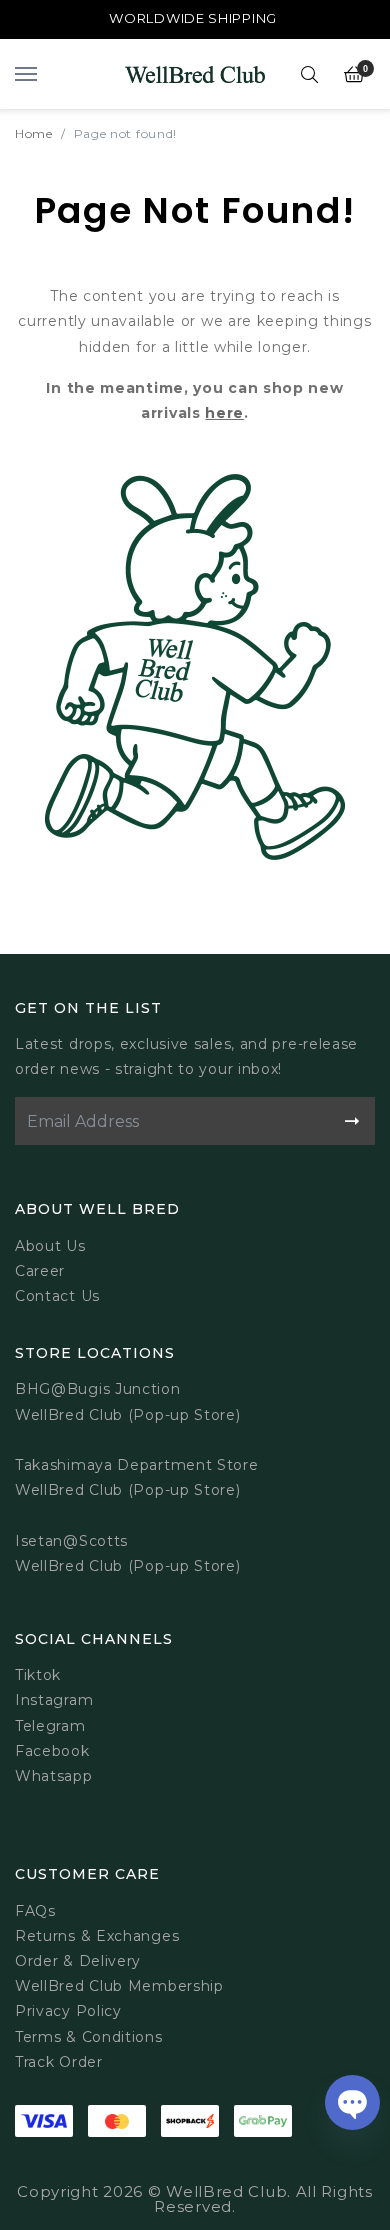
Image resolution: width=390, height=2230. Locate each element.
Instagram (54, 1700)
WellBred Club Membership (119, 1986)
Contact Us (57, 1296)
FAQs (35, 1911)
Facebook (52, 1751)
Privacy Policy (68, 2011)
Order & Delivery (78, 1961)
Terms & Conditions (89, 2037)
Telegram (50, 1726)
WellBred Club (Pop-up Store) (128, 1490)
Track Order (59, 2062)
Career (40, 1271)
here (224, 413)
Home (34, 133)
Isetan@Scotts (71, 1541)
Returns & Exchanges (97, 1936)
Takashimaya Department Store (137, 1465)
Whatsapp (54, 1776)
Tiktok (38, 1675)
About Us (50, 1246)
